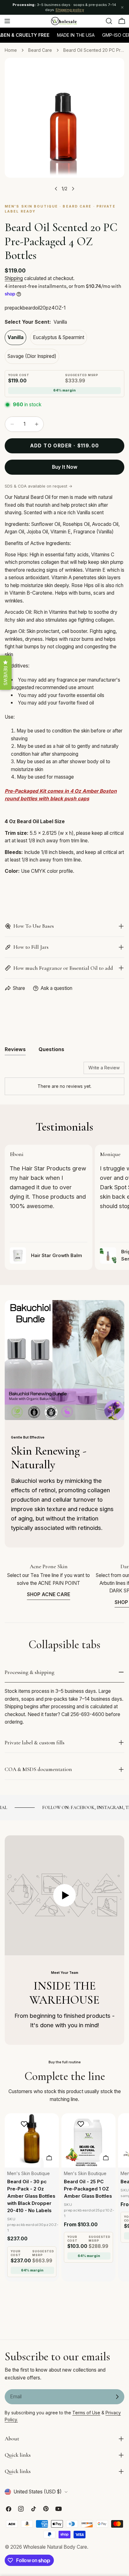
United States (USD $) (38, 2492)
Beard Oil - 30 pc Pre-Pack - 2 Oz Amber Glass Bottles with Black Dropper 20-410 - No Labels (31, 2196)
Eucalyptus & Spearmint (59, 337)
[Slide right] (73, 189)
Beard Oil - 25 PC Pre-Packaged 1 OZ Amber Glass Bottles (88, 2189)
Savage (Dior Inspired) (32, 356)
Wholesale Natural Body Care (55, 2547)
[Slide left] (56, 189)
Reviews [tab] (15, 1049)
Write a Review (104, 1068)
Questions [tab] (51, 1049)
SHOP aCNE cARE (49, 1594)
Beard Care (40, 50)
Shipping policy (70, 10)
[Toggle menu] (7, 21)
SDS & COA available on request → (39, 486)
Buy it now (65, 467)
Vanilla (15, 337)
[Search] (109, 21)
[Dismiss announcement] (122, 8)
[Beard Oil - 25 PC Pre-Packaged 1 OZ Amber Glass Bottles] (88, 2140)
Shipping (14, 278)
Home (11, 50)
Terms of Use (86, 2413)
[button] (6, 673)
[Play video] (64, 1895)
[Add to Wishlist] (25, 2124)
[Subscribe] (117, 2397)
